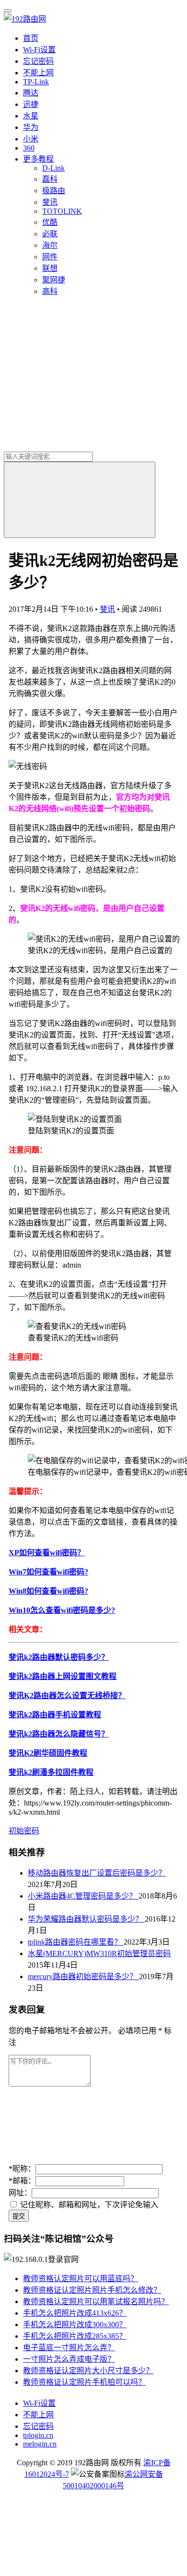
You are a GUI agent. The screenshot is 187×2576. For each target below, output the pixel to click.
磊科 (50, 179)
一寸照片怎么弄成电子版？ (69, 2359)
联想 (50, 268)
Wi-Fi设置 (39, 50)
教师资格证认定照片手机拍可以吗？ (84, 2382)
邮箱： (22, 2181)
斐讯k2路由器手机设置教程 (55, 1715)
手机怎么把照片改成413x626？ (75, 2313)
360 (29, 148)
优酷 (50, 222)
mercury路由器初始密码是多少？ (83, 1976)
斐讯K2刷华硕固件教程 (48, 1753)
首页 (31, 38)
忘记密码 (38, 61)
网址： (20, 2193)
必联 (50, 234)
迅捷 (31, 104)
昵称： (22, 2169)
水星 (31, 116)
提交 (19, 2216)
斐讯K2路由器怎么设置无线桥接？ (67, 1696)
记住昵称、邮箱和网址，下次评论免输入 (88, 2205)
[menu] (8, 11)
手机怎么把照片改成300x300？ (75, 2325)
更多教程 (38, 159)
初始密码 (24, 1831)
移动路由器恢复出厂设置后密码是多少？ (97, 1873)
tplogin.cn (38, 2435)
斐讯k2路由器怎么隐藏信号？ (59, 1734)
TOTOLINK (62, 211)
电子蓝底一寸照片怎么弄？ (69, 2348)
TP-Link (36, 82)
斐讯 (50, 202)
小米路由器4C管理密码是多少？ (83, 1896)
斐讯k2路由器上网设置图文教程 (63, 1676)
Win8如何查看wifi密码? (48, 1591)
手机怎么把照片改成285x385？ (75, 2336)
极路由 (54, 191)
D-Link (53, 168)
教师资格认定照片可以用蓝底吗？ (81, 2279)
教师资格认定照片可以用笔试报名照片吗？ (96, 2302)
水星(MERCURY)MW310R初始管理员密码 (99, 1953)
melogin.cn (40, 2444)
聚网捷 (54, 280)
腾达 (31, 93)
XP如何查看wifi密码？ (47, 1553)
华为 (31, 127)
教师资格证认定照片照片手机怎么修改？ (92, 2290)
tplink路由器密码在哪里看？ (76, 1942)
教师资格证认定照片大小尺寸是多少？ (88, 2371)
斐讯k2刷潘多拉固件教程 (51, 1772)
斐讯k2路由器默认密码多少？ (59, 1657)
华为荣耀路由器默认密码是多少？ (86, 1919)
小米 (31, 139)
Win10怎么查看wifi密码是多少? (62, 1610)
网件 (50, 257)
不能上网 (38, 73)
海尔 (50, 245)
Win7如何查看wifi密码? (48, 1572)
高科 (50, 291)
